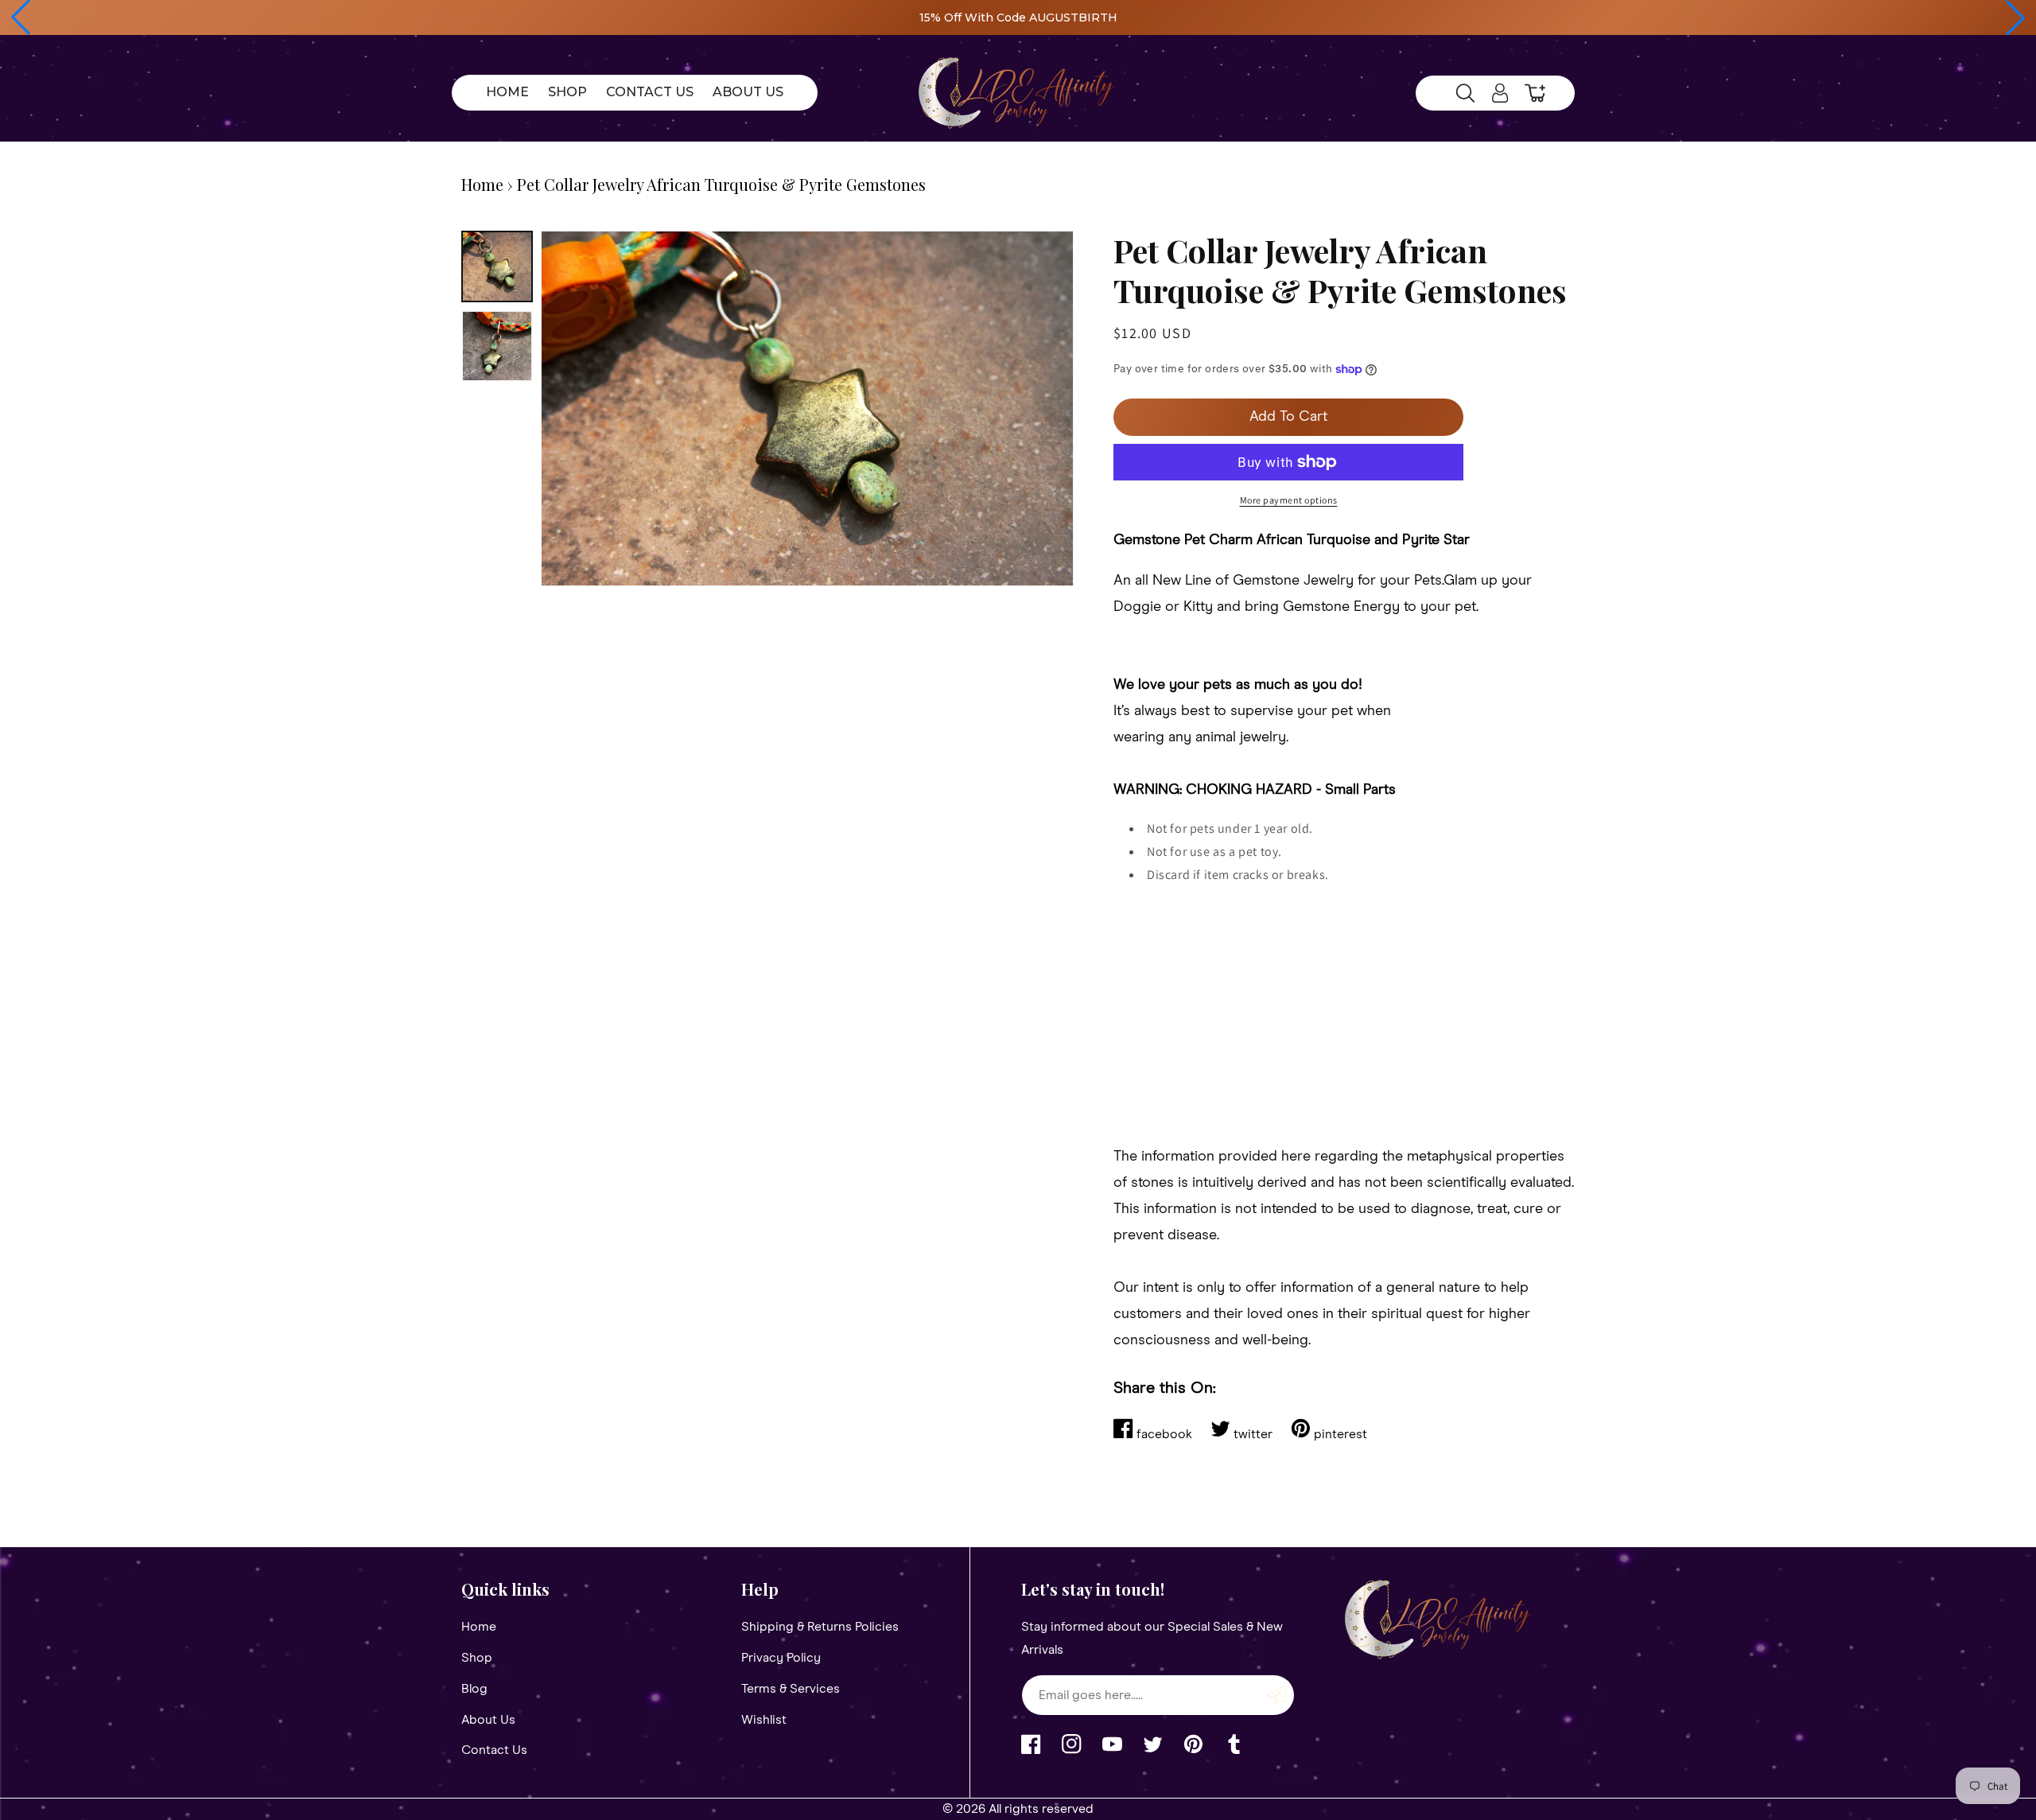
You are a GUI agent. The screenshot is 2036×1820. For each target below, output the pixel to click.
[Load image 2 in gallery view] (497, 346)
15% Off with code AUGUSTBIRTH (1018, 17)
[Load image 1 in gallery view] (497, 266)
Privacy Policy (781, 1658)
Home (482, 184)
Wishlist (764, 1720)
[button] (21, 17)
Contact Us (494, 1750)
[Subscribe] (1276, 1695)
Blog (474, 1689)
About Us (488, 1720)
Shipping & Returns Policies (820, 1627)
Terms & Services (791, 1689)
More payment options (1289, 500)
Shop (477, 1658)
